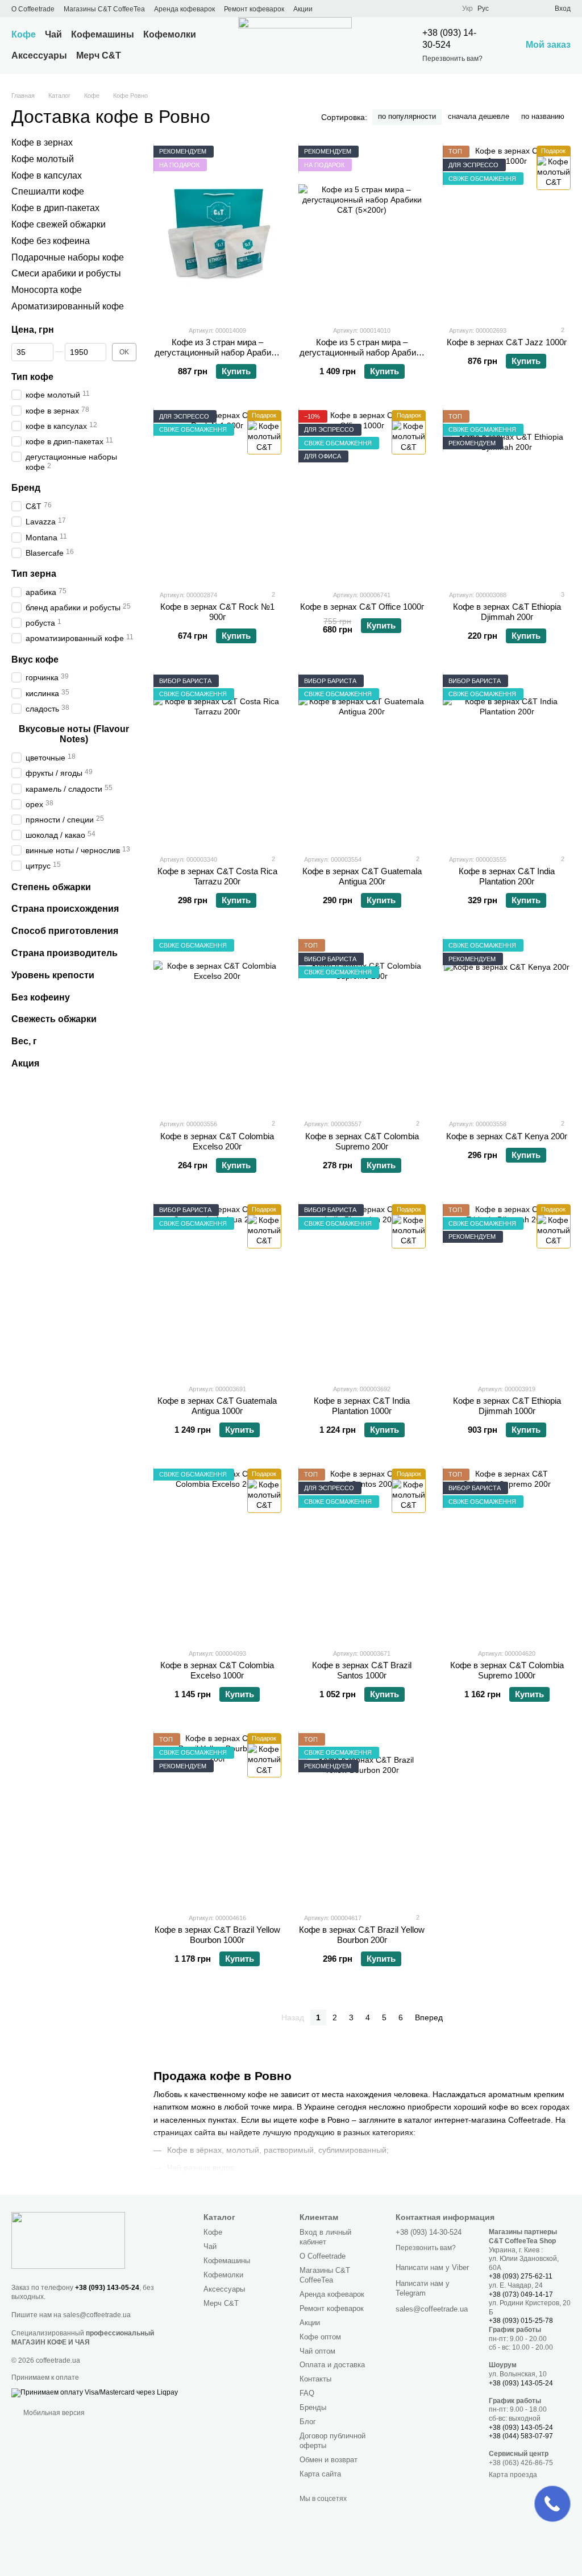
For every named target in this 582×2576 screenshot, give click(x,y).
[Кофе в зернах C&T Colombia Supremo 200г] (362, 1024)
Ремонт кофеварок (254, 9)
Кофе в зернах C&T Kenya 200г (507, 1136)
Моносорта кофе (47, 290)
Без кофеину (41, 997)
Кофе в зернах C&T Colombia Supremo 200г (362, 1141)
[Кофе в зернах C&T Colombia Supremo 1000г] (507, 1554)
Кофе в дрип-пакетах (55, 208)
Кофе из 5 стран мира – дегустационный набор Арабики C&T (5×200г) (362, 352)
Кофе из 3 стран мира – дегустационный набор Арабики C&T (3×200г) (217, 352)
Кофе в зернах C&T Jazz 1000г (507, 342)
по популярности (407, 116)
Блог (308, 2422)
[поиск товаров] (375, 46)
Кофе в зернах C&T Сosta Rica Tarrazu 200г (217, 876)
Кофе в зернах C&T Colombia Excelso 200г (217, 1141)
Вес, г (24, 1041)
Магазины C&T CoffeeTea (104, 9)
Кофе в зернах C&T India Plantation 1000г (362, 1406)
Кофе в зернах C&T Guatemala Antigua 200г (362, 876)
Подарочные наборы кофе (68, 257)
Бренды (313, 2407)
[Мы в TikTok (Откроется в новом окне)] (430, 9)
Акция (25, 1063)
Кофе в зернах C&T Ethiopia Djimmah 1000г (507, 1406)
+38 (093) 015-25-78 (521, 2321)
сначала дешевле (479, 116)
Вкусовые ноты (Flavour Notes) (74, 734)
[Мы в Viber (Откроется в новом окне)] (417, 9)
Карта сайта (320, 2474)
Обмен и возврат (329, 2460)
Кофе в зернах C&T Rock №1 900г (217, 612)
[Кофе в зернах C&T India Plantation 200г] (507, 760)
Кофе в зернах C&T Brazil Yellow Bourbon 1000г (217, 1935)
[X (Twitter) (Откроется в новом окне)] (376, 9)
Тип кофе (32, 376)
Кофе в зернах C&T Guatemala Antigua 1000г (217, 1406)
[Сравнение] (505, 9)
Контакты (315, 2379)
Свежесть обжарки (54, 1019)
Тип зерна (34, 574)
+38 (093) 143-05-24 (107, 2288)
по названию (543, 116)
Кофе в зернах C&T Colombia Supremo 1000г (507, 1670)
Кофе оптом (320, 2337)
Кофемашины (103, 34)
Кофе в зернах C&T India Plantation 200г (507, 876)
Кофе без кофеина (51, 241)
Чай (53, 34)
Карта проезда (513, 2475)
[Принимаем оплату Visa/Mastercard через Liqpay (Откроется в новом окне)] (95, 2392)
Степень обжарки (51, 886)
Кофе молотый (43, 159)
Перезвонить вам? (452, 59)
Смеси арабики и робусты (66, 273)
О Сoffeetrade (33, 9)
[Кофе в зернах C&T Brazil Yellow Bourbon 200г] (362, 1818)
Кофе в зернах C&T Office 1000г (362, 607)
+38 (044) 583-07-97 (521, 2436)
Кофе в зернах (42, 142)
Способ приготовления (65, 931)
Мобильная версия (53, 2413)
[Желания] (525, 9)
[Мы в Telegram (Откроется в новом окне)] (403, 9)
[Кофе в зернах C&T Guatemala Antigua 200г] (362, 760)
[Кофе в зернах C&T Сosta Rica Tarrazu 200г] (217, 760)
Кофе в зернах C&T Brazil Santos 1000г (362, 1670)
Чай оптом (317, 2351)
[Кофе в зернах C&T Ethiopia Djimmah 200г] (507, 495)
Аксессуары (39, 55)
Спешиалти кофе (48, 191)
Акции (303, 9)
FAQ (307, 2393)
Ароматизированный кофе (68, 306)
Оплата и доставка (332, 2365)
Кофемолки (170, 34)
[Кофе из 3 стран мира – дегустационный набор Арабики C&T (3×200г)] (217, 231)
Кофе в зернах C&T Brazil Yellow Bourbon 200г (362, 1935)
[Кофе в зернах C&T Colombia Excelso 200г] (217, 1024)
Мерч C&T (99, 55)
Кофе (24, 34)
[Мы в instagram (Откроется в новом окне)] (389, 9)
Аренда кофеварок (184, 9)
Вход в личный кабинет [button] (325, 2237)
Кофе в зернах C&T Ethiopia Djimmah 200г (507, 612)
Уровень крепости (53, 975)
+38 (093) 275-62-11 (521, 2276)
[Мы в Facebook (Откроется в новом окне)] (362, 9)
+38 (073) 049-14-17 (521, 2294)
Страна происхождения (65, 909)
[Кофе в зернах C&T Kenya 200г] (507, 1024)
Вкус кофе (35, 659)
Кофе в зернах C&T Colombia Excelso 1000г (217, 1670)
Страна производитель (65, 953)
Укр (467, 9)
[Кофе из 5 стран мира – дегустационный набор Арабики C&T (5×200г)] (362, 231)
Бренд (26, 488)
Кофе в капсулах (47, 175)
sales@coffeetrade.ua (97, 2315)
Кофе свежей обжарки (59, 224)
